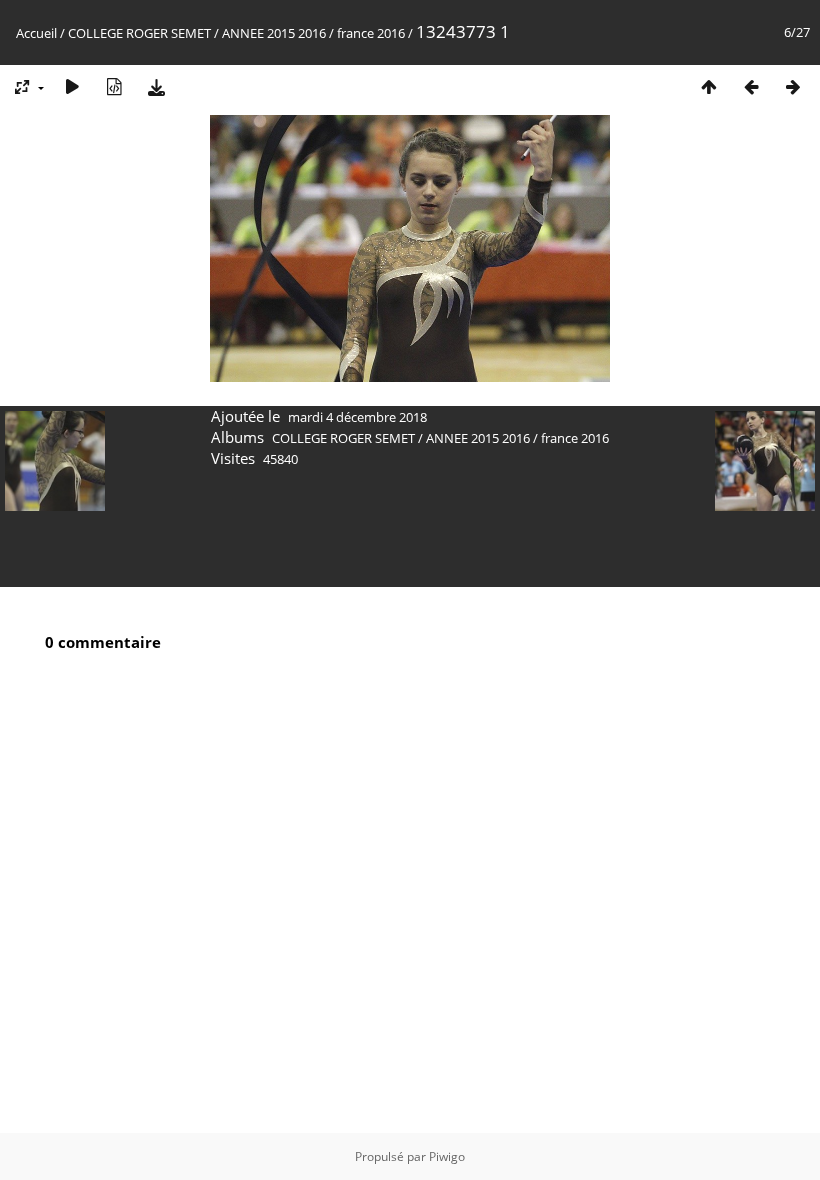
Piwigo (447, 1156)
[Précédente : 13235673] (751, 86)
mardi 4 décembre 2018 (357, 417)
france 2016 (371, 33)
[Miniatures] (709, 86)
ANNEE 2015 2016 (274, 33)
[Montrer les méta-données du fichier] (114, 86)
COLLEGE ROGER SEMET (139, 33)
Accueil (36, 33)
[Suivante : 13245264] (793, 86)
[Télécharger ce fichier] (156, 86)
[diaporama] (72, 86)
